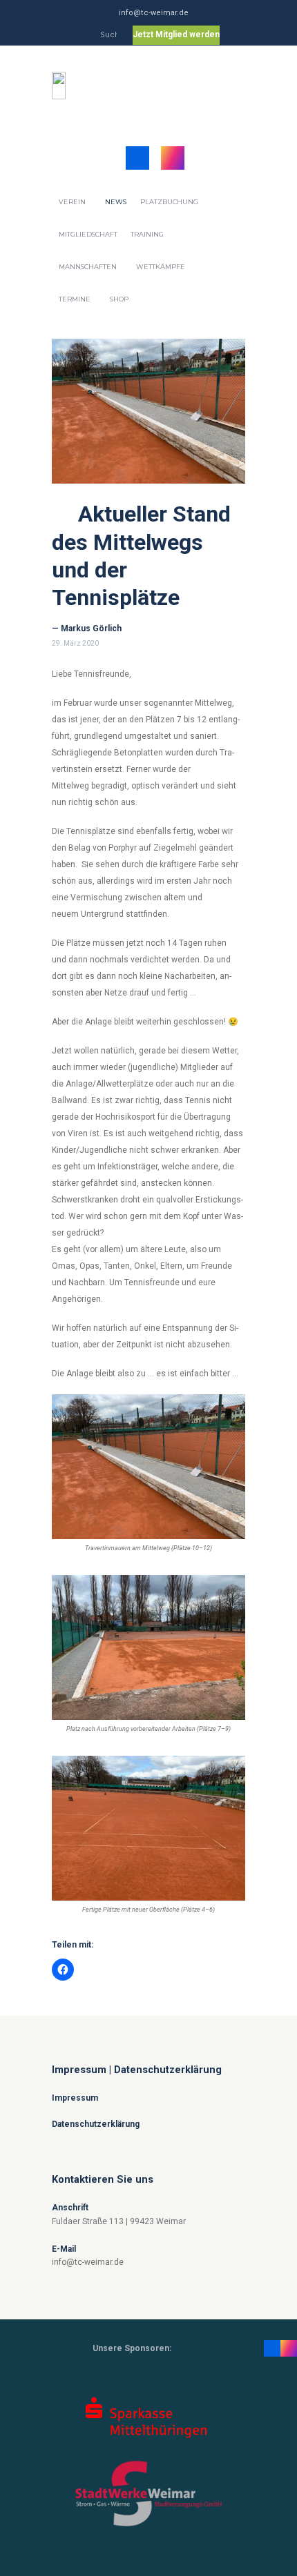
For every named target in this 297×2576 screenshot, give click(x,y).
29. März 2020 (75, 643)
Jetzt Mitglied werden (176, 34)
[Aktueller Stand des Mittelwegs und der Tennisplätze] (148, 411)
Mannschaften (88, 267)
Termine (75, 299)
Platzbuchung (169, 202)
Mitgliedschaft (88, 234)
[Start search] (110, 37)
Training (147, 234)
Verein (72, 202)
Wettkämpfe (161, 267)
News (116, 202)
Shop (119, 299)
